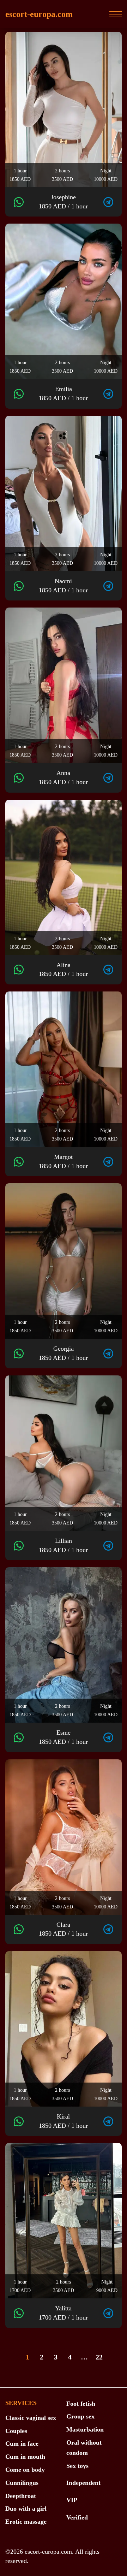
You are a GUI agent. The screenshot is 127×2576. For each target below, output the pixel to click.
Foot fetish (81, 2404)
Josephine (63, 202)
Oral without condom (84, 2448)
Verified (77, 2517)
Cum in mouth (25, 2457)
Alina (63, 970)
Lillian (63, 1545)
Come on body (25, 2470)
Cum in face (22, 2444)
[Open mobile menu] (116, 14)
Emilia (63, 393)
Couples (16, 2431)
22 (99, 2357)
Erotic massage (26, 2522)
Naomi (63, 586)
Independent (83, 2483)
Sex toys (77, 2466)
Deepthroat (21, 2496)
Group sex (80, 2416)
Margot (63, 1161)
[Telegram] (108, 202)
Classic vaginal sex (31, 2418)
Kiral (63, 2121)
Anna (63, 777)
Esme (63, 1737)
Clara (63, 1929)
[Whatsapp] (19, 202)
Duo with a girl (26, 2509)
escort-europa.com (39, 14)
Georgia (63, 1353)
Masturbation (85, 2429)
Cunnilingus (22, 2483)
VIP (72, 2500)
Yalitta (63, 2313)
